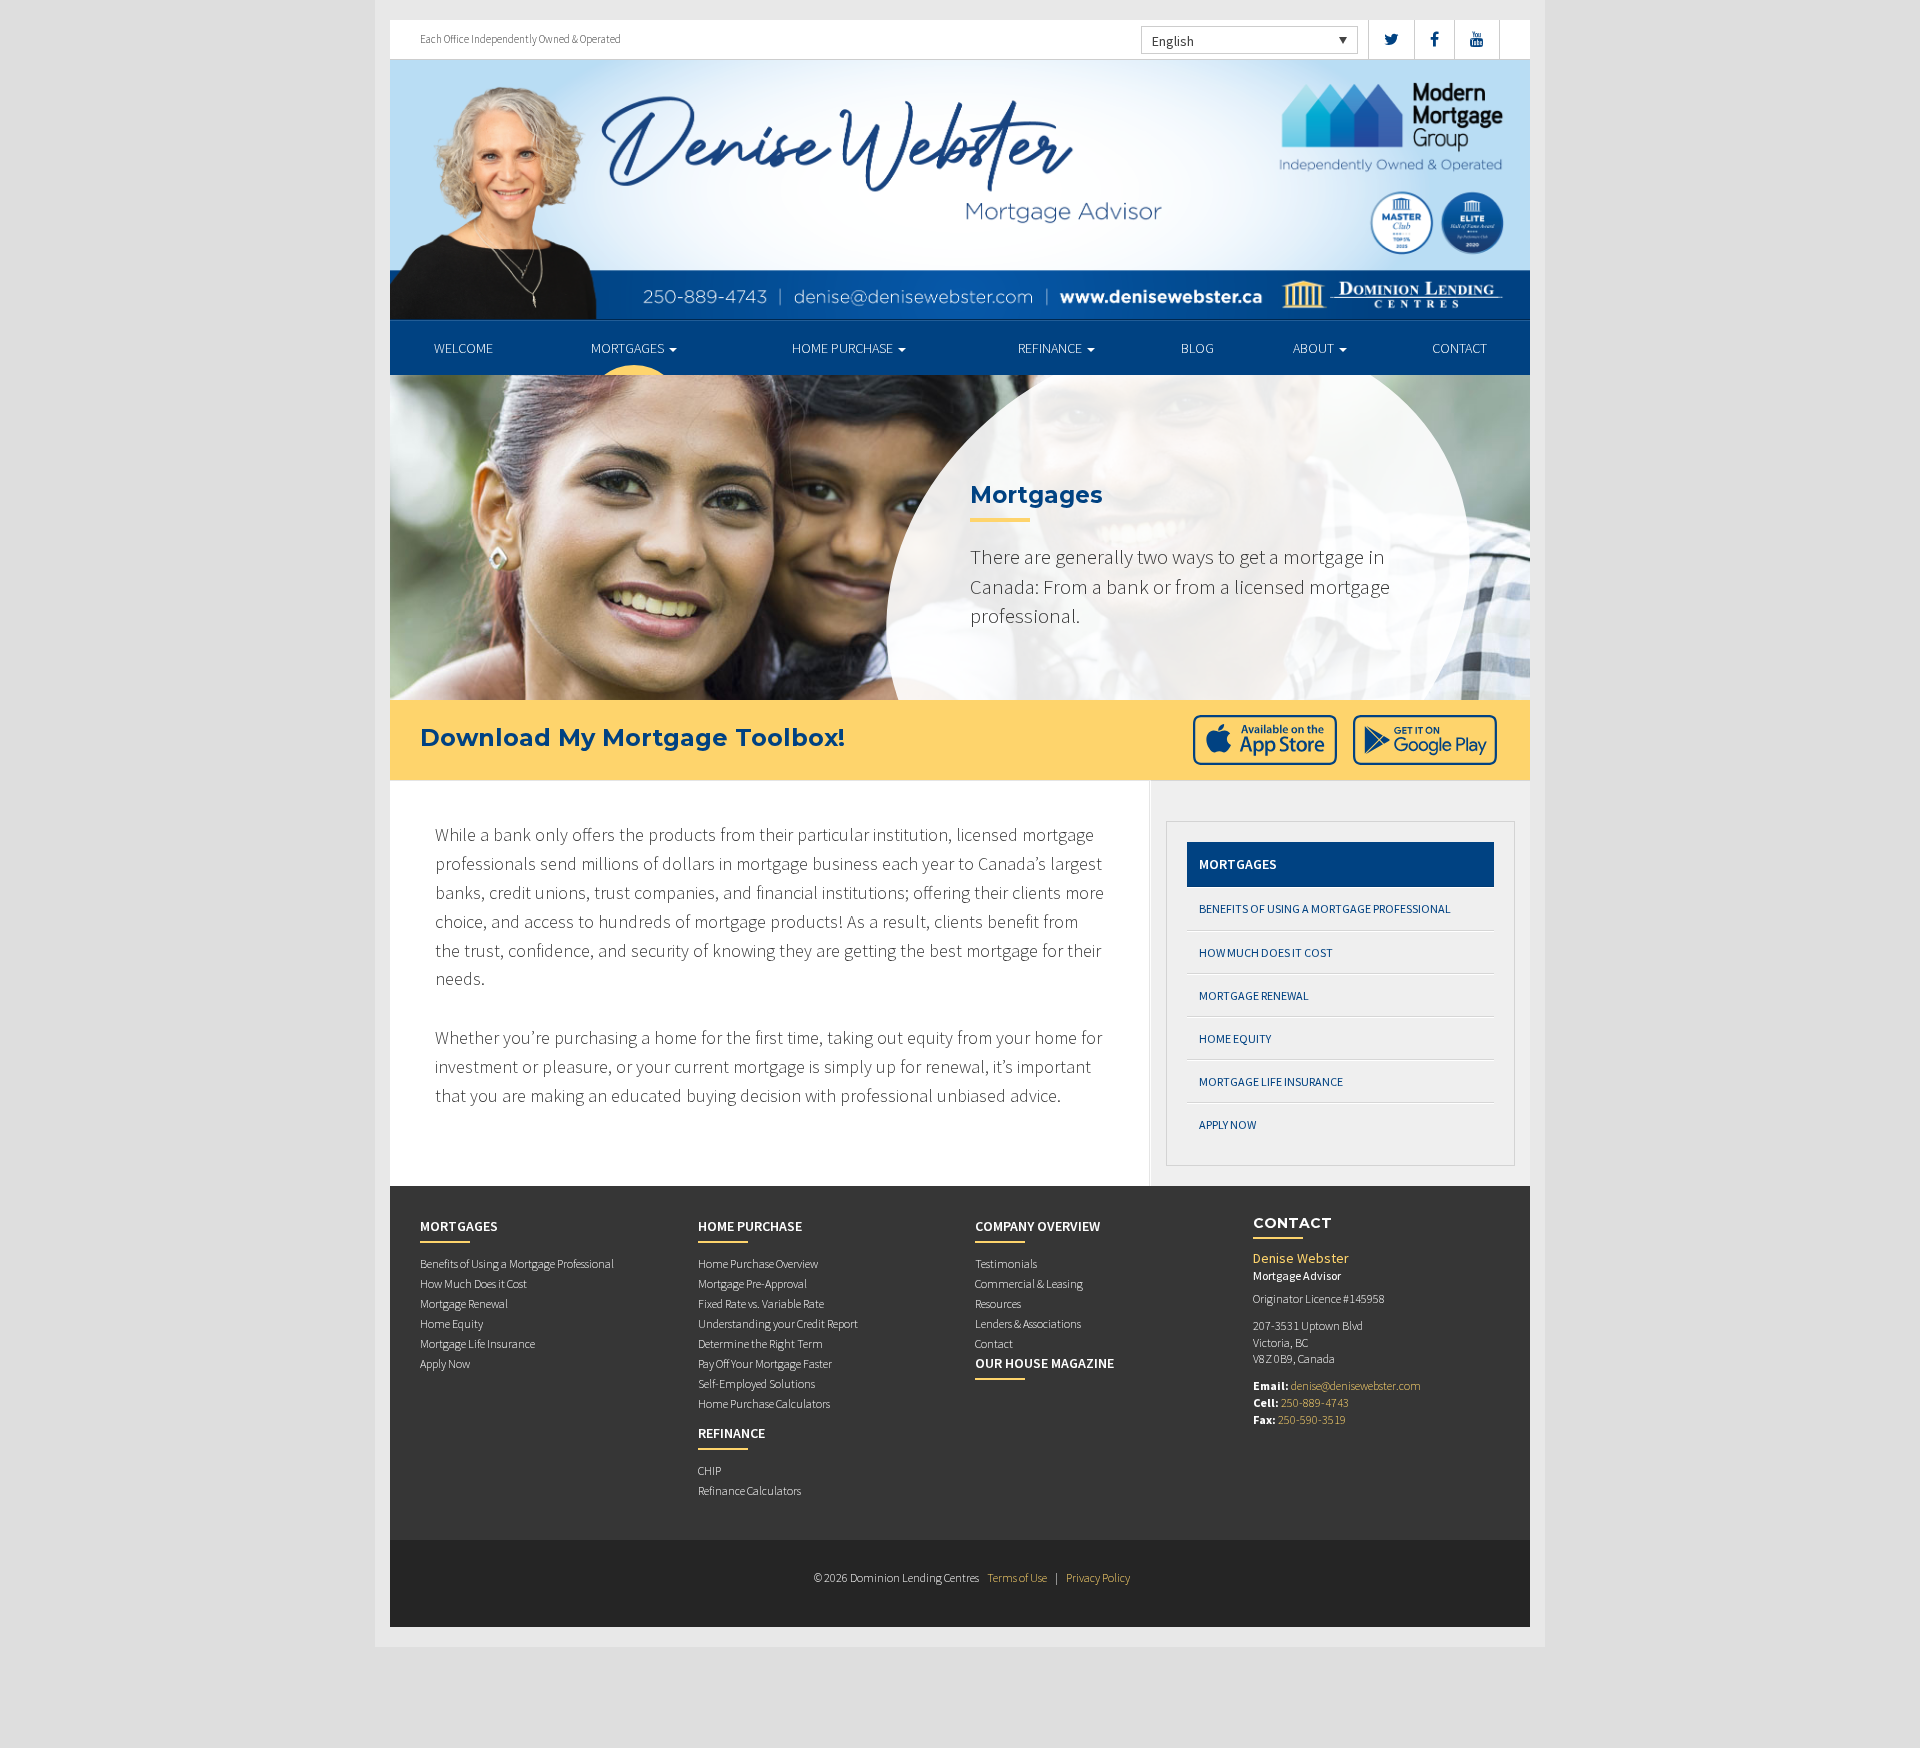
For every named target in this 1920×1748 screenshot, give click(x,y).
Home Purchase (844, 348)
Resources (998, 1303)
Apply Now (1227, 1124)
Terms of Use (1017, 1577)
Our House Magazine (1044, 1363)
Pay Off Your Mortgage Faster (765, 1363)
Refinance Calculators (749, 1490)
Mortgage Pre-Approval (752, 1283)
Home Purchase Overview (758, 1263)
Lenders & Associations (1028, 1323)
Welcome (463, 348)
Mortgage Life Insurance (1271, 1081)
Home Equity (1235, 1038)
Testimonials (1006, 1263)
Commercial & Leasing (1029, 1283)
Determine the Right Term (760, 1343)
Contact (1459, 348)
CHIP (709, 1470)
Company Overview (1037, 1226)
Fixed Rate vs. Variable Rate (761, 1303)
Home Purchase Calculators (764, 1403)
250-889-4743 (1315, 1402)
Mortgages (629, 348)
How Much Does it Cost (1266, 952)
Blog (1197, 348)
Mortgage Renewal (1254, 995)
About (1315, 348)
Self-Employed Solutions (756, 1383)
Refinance (1051, 348)
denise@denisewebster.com (1356, 1385)
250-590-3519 (1312, 1419)
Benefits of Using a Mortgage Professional (1325, 908)
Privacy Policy (1098, 1577)
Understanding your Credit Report (778, 1323)
